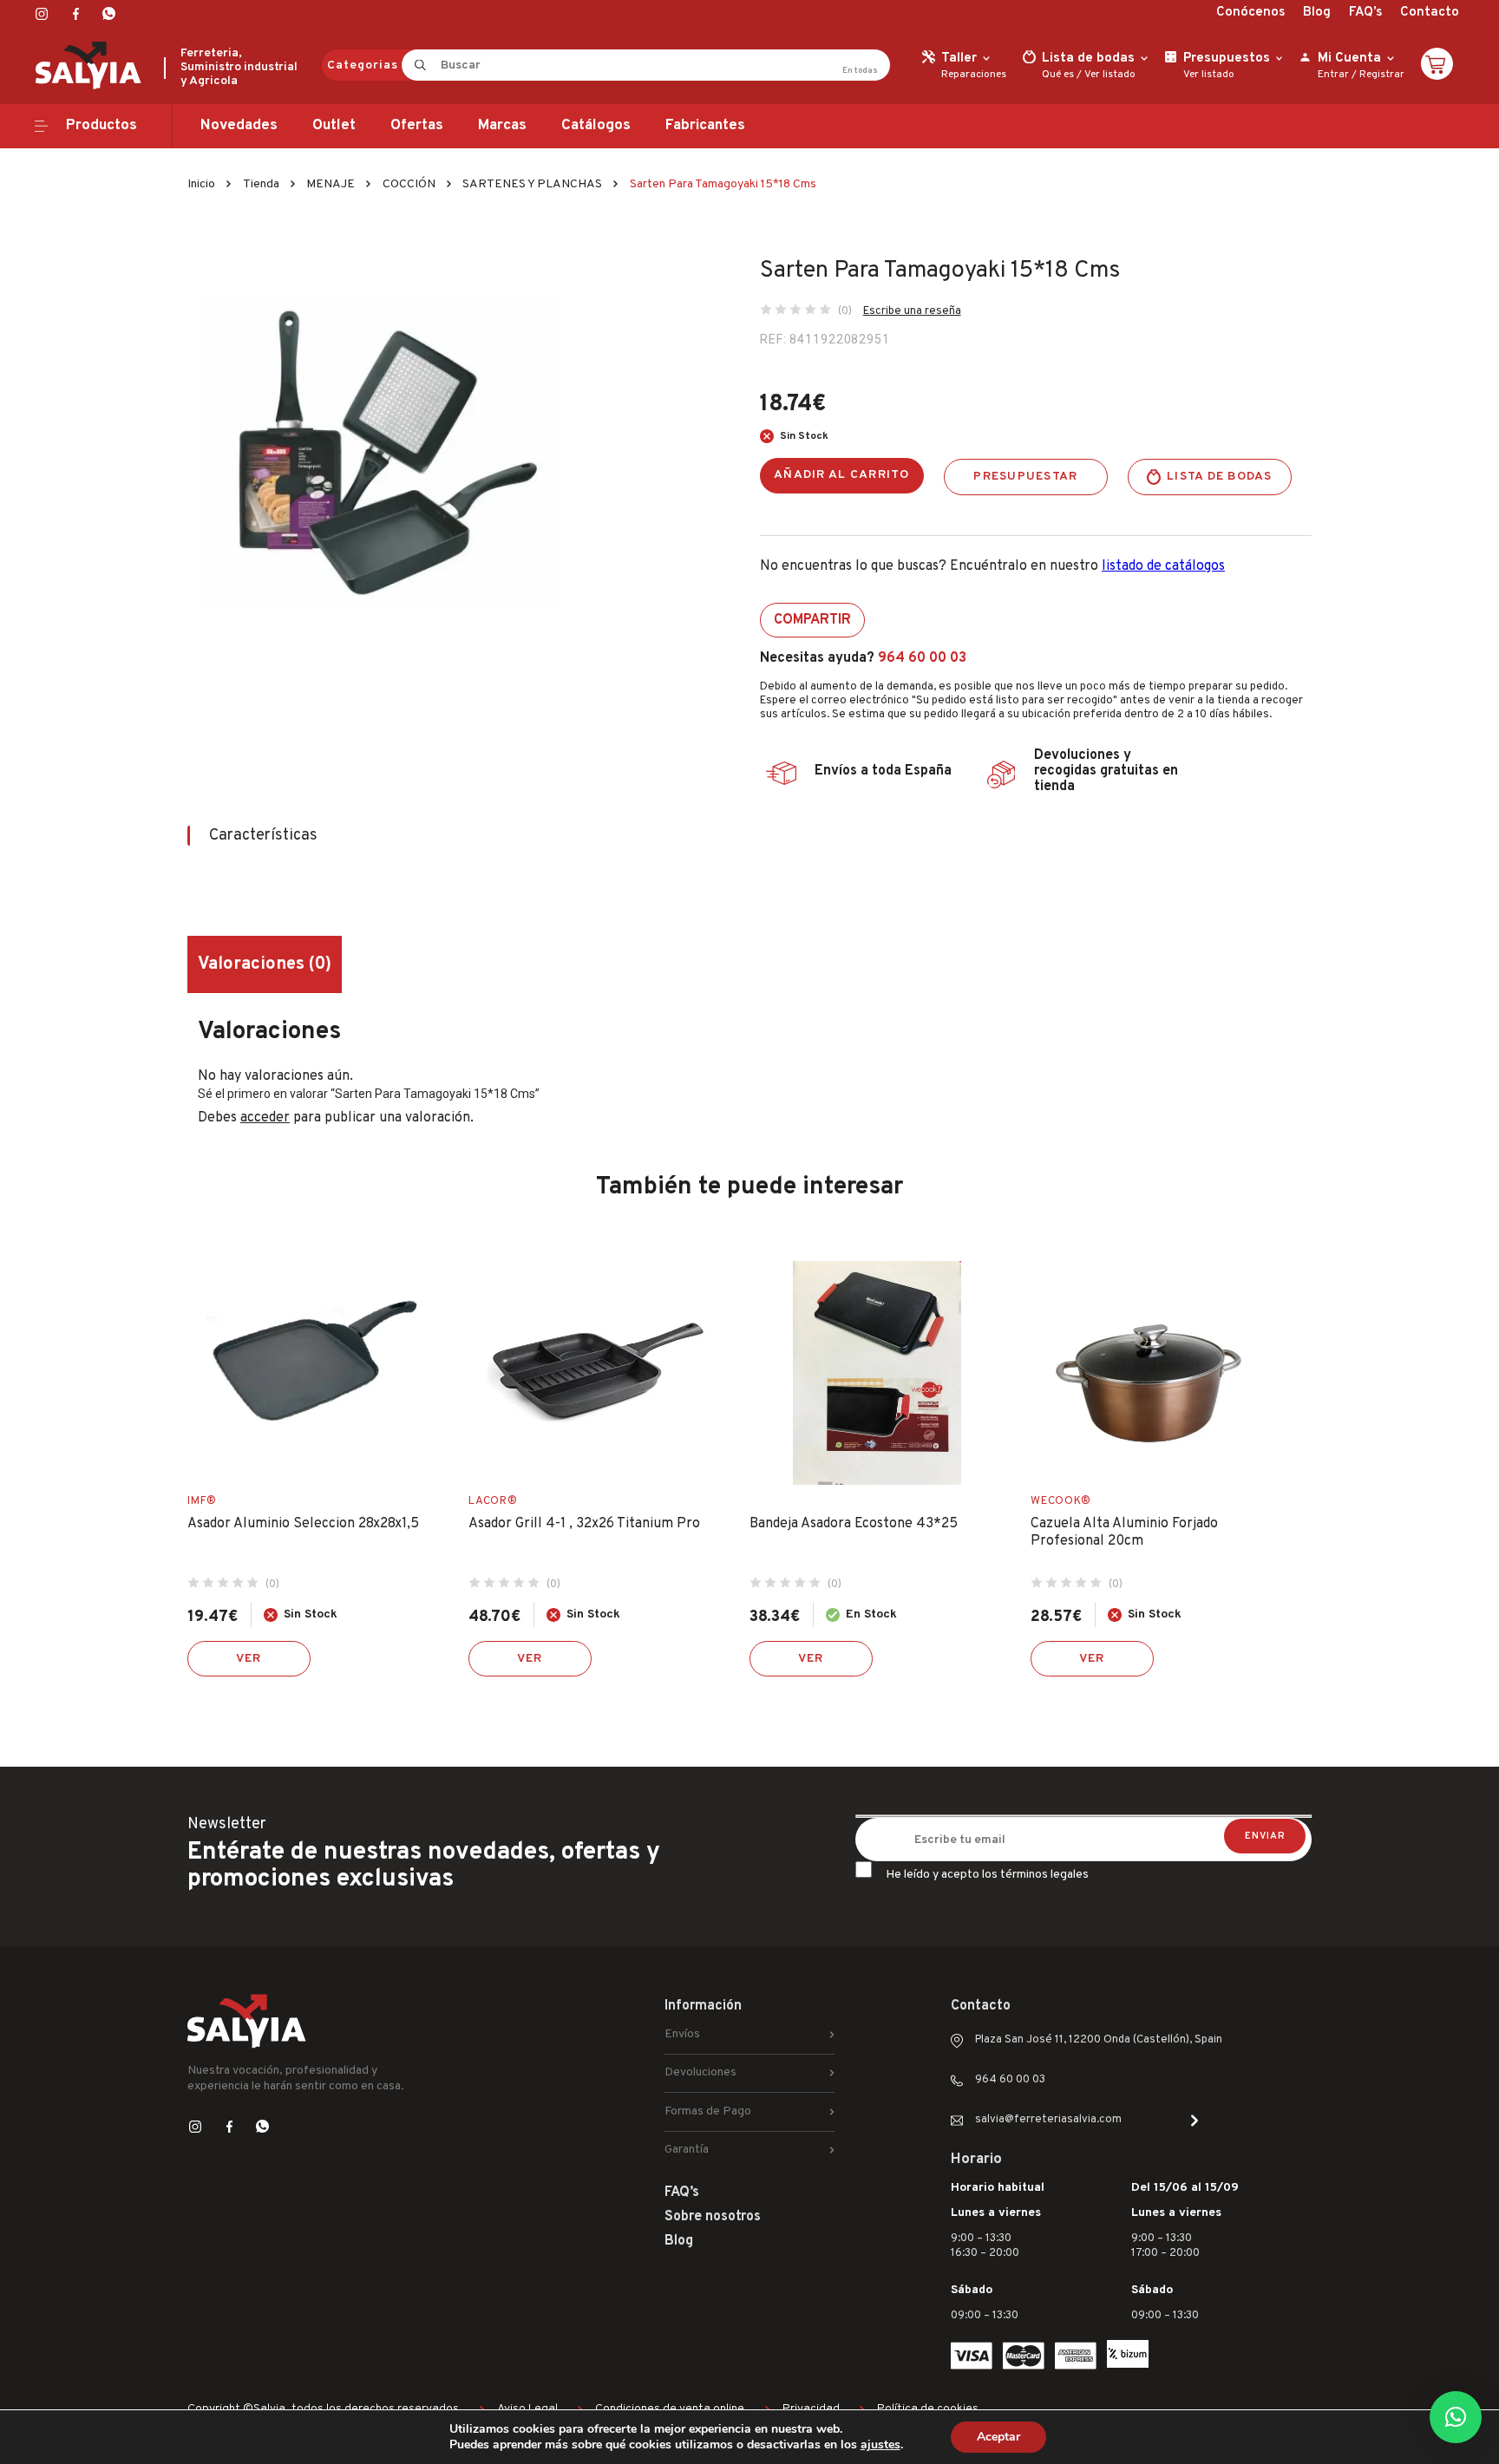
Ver (249, 1659)
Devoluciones (700, 2072)
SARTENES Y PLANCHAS (532, 184)
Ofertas (417, 126)
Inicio (201, 184)
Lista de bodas (1220, 477)
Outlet (334, 126)
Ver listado (1110, 75)
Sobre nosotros (713, 2217)
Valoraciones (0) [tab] (265, 964)
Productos (101, 126)
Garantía (687, 2150)
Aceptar (998, 2437)
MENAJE (331, 184)
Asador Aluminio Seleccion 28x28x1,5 (303, 1524)
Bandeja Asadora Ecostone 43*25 (854, 1524)
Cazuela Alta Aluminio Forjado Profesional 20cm (1124, 1533)
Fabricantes (705, 126)
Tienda (261, 184)
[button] (1456, 2417)
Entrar (1333, 75)
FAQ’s (1365, 13)
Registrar (1382, 75)
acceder (265, 1118)
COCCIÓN (409, 184)
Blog (1317, 13)
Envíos (682, 2034)
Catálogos (596, 126)
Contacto (1430, 13)
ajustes (880, 2445)
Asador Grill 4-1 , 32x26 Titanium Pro (584, 1524)
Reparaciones (974, 75)
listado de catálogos (1163, 566)
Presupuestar (1025, 477)
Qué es (1058, 75)
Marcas (502, 126)
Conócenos (1250, 13)
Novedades (239, 126)
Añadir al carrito (842, 475)
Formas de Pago (708, 2111)
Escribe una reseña (912, 311)
